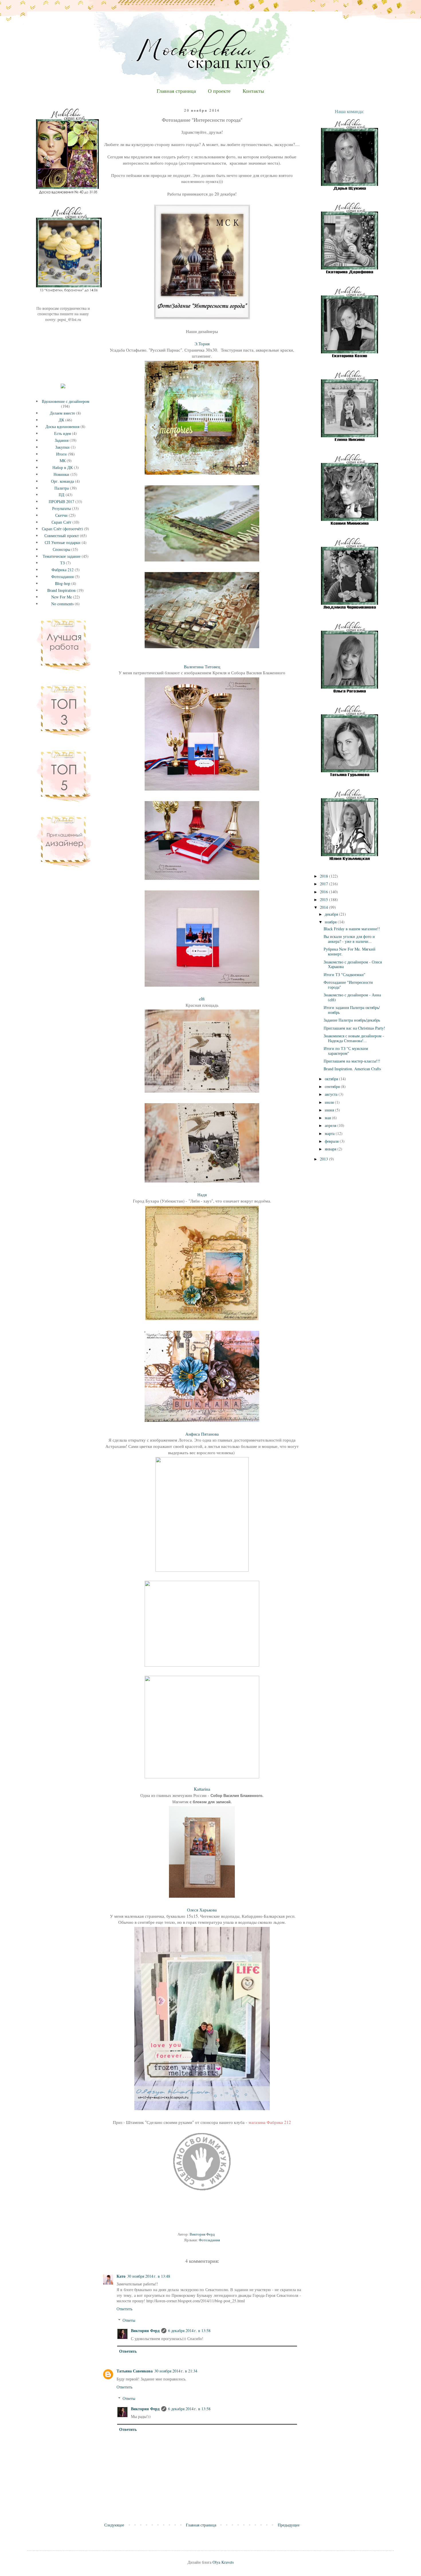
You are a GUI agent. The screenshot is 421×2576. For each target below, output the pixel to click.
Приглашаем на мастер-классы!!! (352, 1061)
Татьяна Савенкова (135, 2371)
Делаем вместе (62, 413)
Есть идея (62, 433)
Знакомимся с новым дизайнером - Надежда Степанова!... (354, 1038)
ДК (61, 420)
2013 (324, 1159)
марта (330, 1133)
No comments (62, 604)
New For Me (62, 597)
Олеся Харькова (202, 1910)
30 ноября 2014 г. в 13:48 (149, 2276)
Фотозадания (209, 2240)
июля (330, 1102)
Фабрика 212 (63, 570)
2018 (324, 876)
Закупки (62, 447)
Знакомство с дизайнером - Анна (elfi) (352, 997)
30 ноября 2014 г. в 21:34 (176, 2371)
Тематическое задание (62, 556)
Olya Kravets (223, 2562)
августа (332, 1094)
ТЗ (62, 563)
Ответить (124, 2309)
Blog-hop (63, 583)
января (331, 1149)
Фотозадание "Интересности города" (348, 985)
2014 (324, 907)
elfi (202, 999)
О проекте (219, 91)
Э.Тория (202, 344)
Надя (202, 1195)
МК (63, 461)
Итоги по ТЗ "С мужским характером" (346, 1051)
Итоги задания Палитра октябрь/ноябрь (352, 1010)
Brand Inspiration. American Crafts (352, 1069)
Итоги (61, 454)
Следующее (114, 2525)
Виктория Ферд (145, 2330)
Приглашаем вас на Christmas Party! (354, 1028)
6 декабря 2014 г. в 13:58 (189, 2330)
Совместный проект (62, 536)
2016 (324, 892)
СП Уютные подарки (63, 542)
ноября (331, 922)
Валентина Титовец (202, 667)
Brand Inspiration (61, 590)
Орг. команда (62, 481)
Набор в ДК (63, 467)
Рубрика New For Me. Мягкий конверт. (350, 951)
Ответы (129, 2320)
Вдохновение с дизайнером (66, 401)
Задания (62, 440)
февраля (332, 1141)
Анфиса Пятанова (203, 1434)
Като (121, 2276)
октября (332, 1079)
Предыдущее (289, 2525)
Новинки (61, 474)
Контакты (253, 91)
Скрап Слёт (61, 522)
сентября (333, 1086)
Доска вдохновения (62, 426)
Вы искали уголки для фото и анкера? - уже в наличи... (349, 939)
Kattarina (202, 1789)
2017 (324, 884)
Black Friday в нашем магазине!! (352, 929)
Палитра (62, 488)
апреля (331, 1125)
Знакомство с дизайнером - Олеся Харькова (353, 964)
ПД (62, 495)
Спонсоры (61, 549)
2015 (324, 899)
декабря (332, 914)
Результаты (61, 508)
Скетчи (61, 515)
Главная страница (176, 91)
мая (328, 1118)
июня (330, 1110)
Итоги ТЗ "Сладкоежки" (345, 974)
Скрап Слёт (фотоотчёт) (62, 529)
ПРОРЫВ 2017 (61, 501)
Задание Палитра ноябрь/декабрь (352, 1020)
